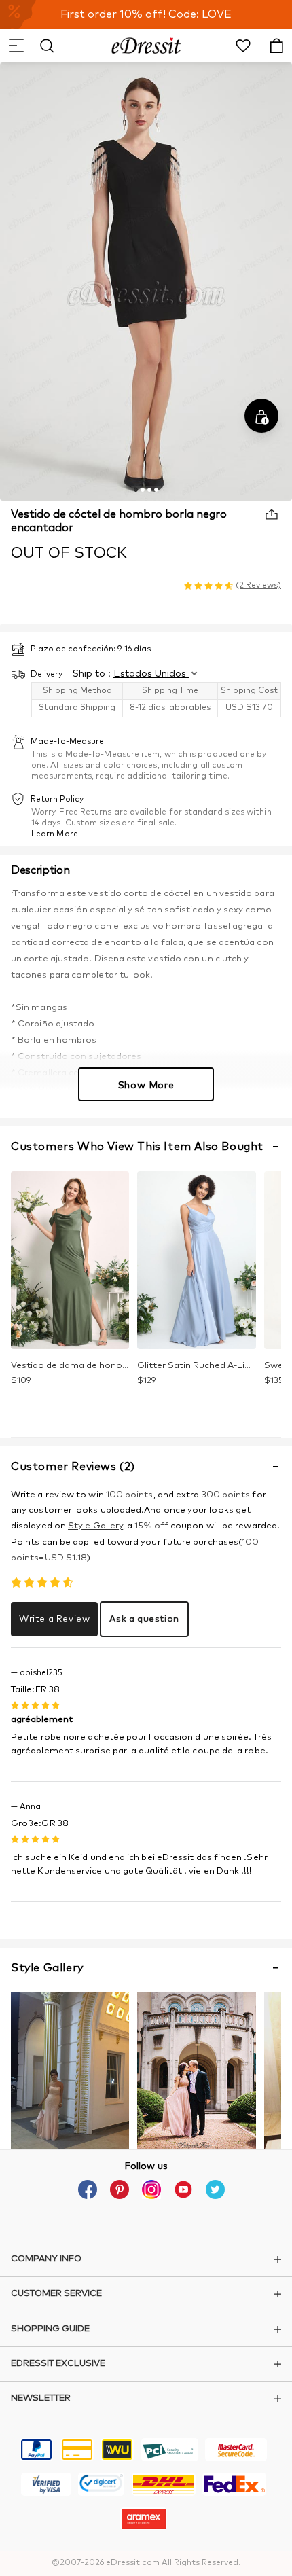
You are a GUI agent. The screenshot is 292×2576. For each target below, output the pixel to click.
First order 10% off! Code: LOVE (146, 14)
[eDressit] (146, 46)
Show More (146, 1086)
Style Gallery (95, 1526)
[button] (16, 46)
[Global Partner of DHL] (164, 2486)
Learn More (55, 834)
